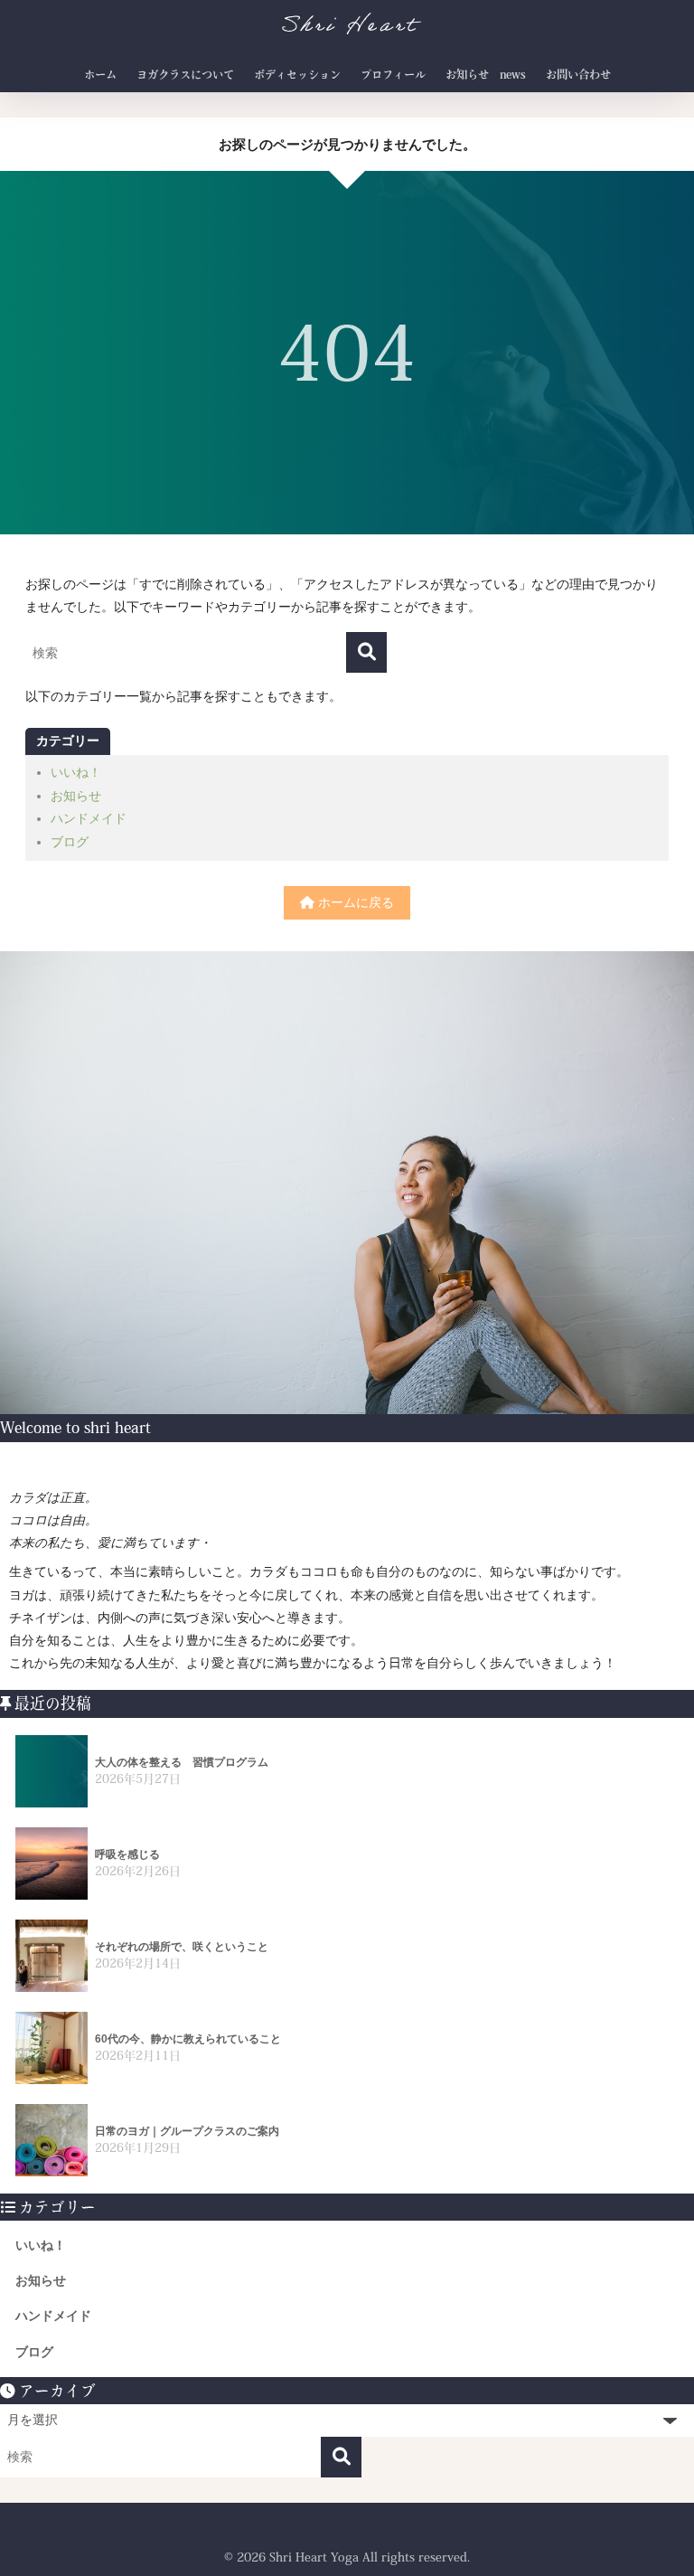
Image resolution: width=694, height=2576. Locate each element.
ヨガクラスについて (185, 74)
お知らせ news (486, 74)
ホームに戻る (354, 902)
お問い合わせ (578, 74)
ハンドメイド (89, 818)
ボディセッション (297, 74)
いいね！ (76, 772)
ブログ (70, 842)
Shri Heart (349, 28)
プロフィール (393, 74)
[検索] (366, 652)
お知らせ (76, 796)
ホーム (100, 74)
